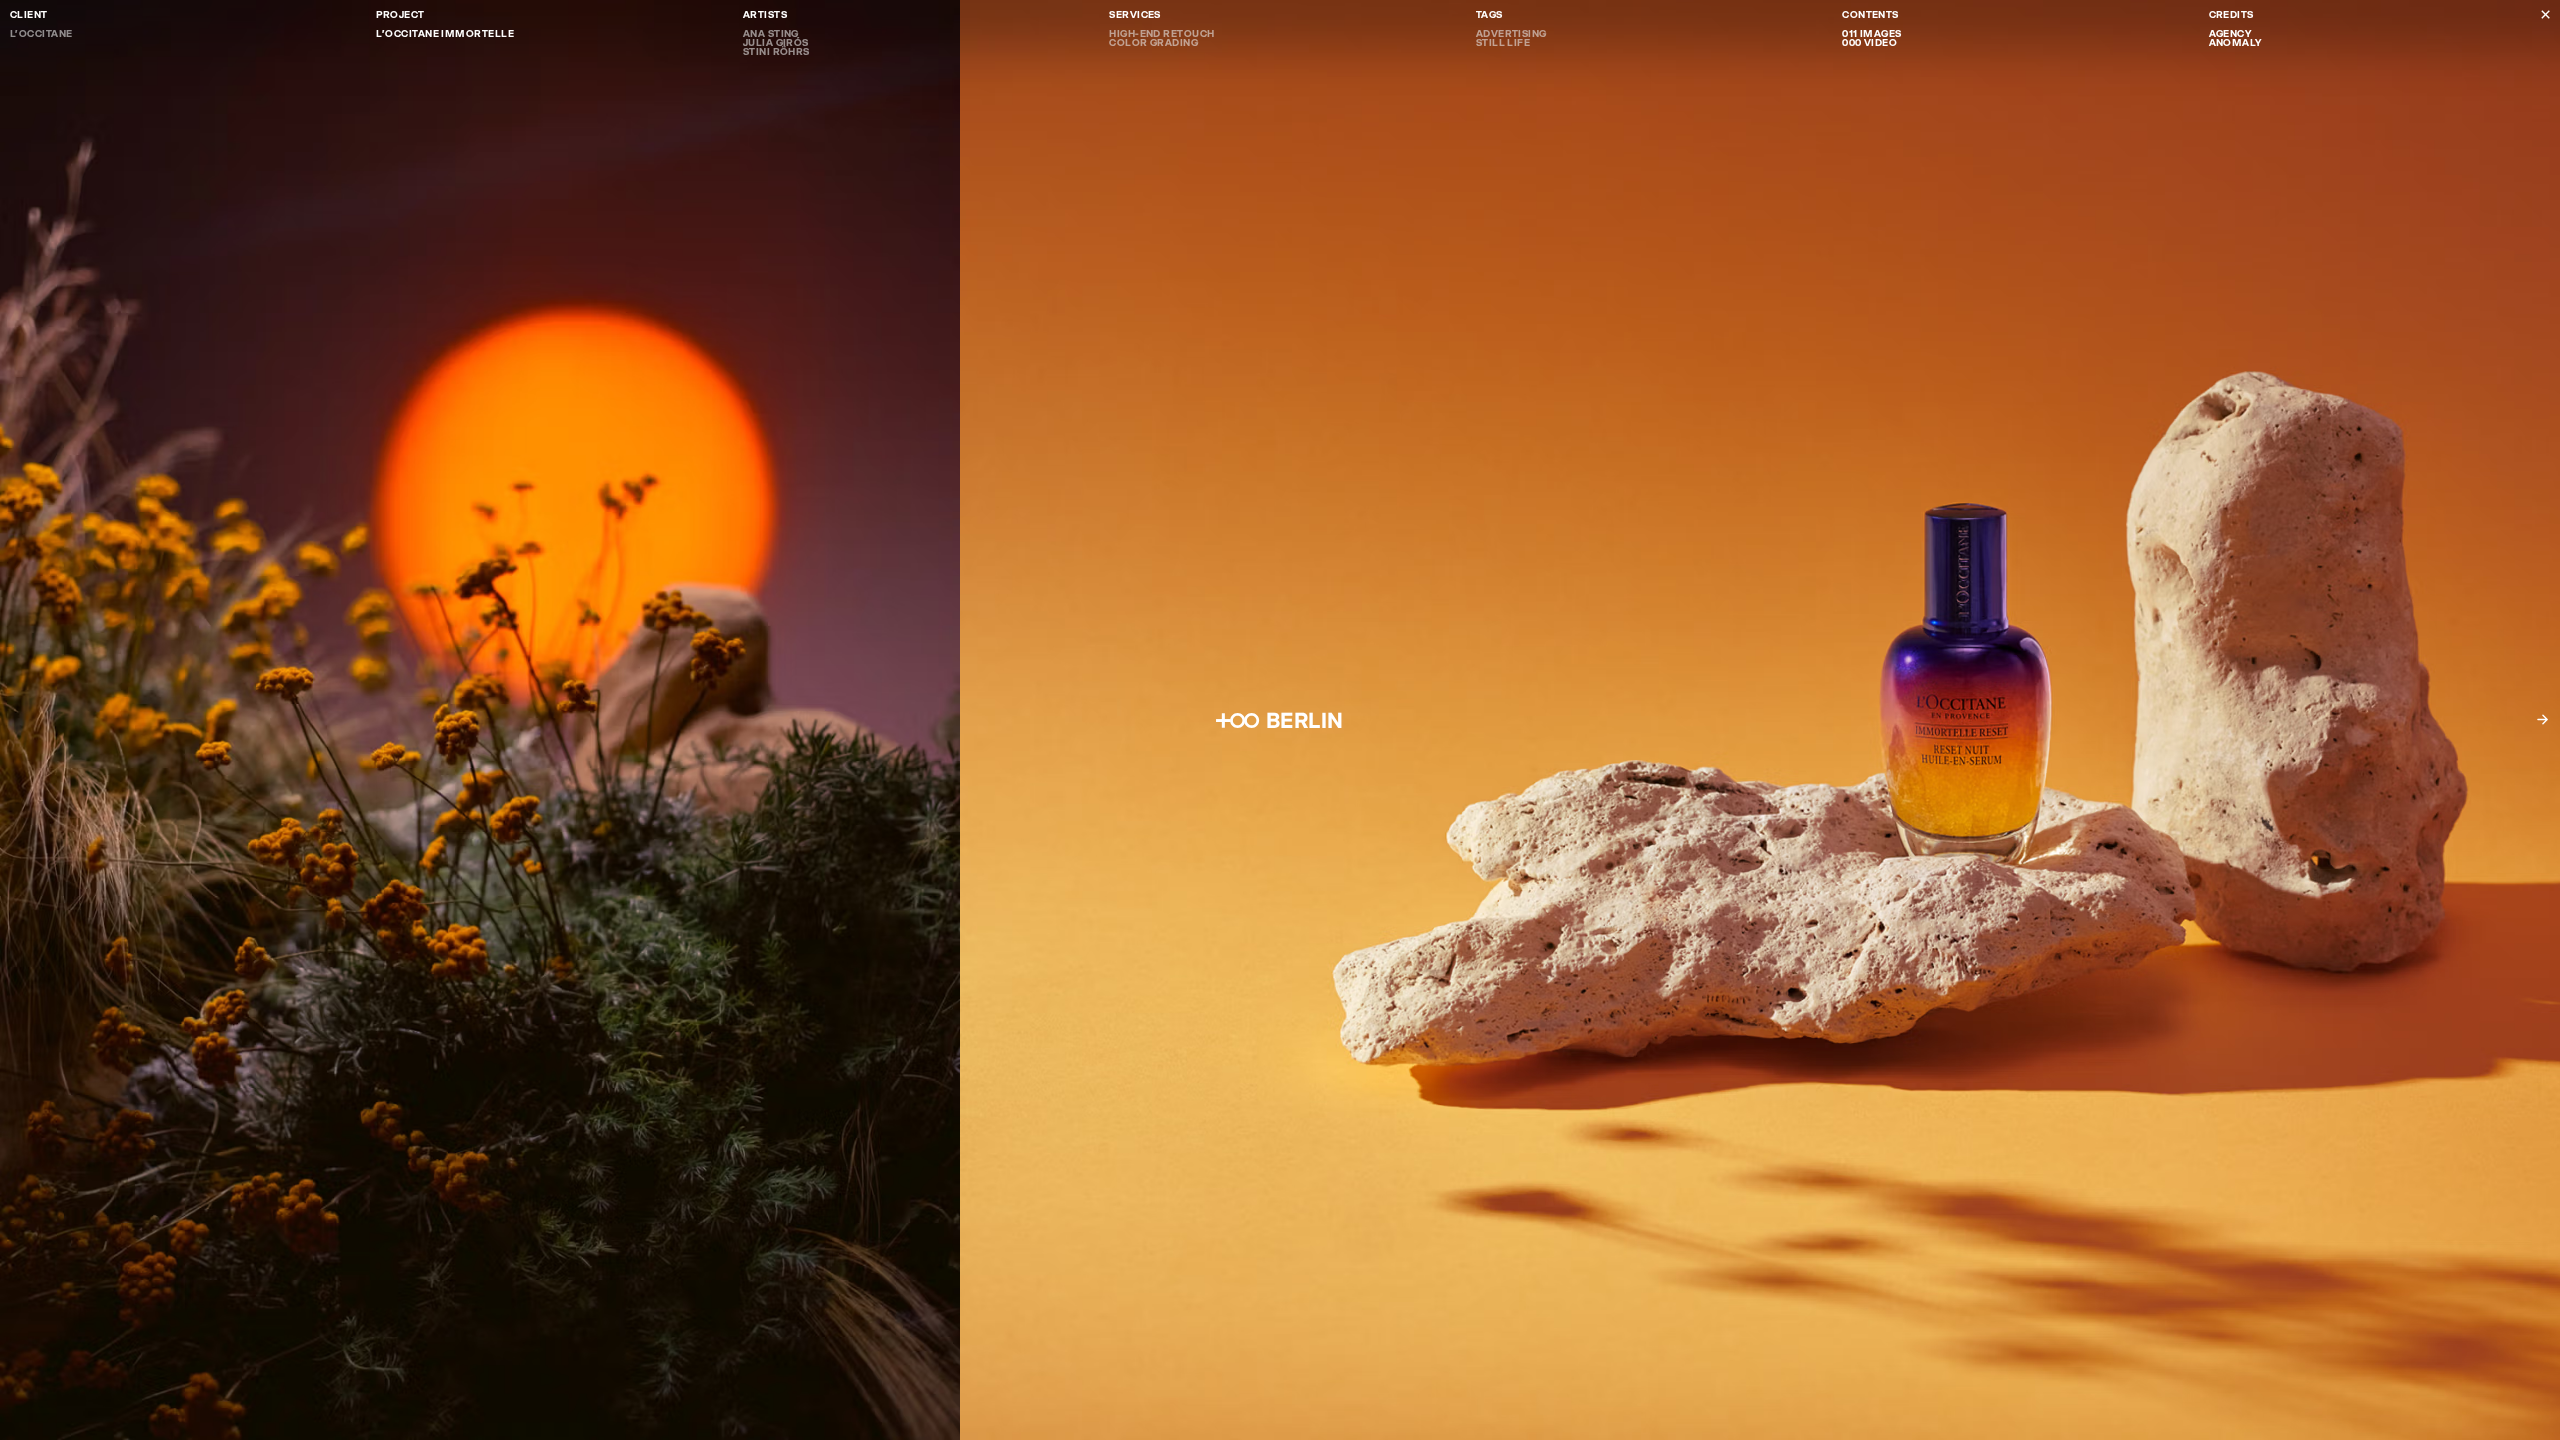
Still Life (1503, 42)
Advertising (1511, 33)
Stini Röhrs (776, 51)
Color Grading (1153, 42)
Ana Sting (771, 33)
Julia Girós (776, 42)
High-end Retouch (1161, 33)
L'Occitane (41, 33)
